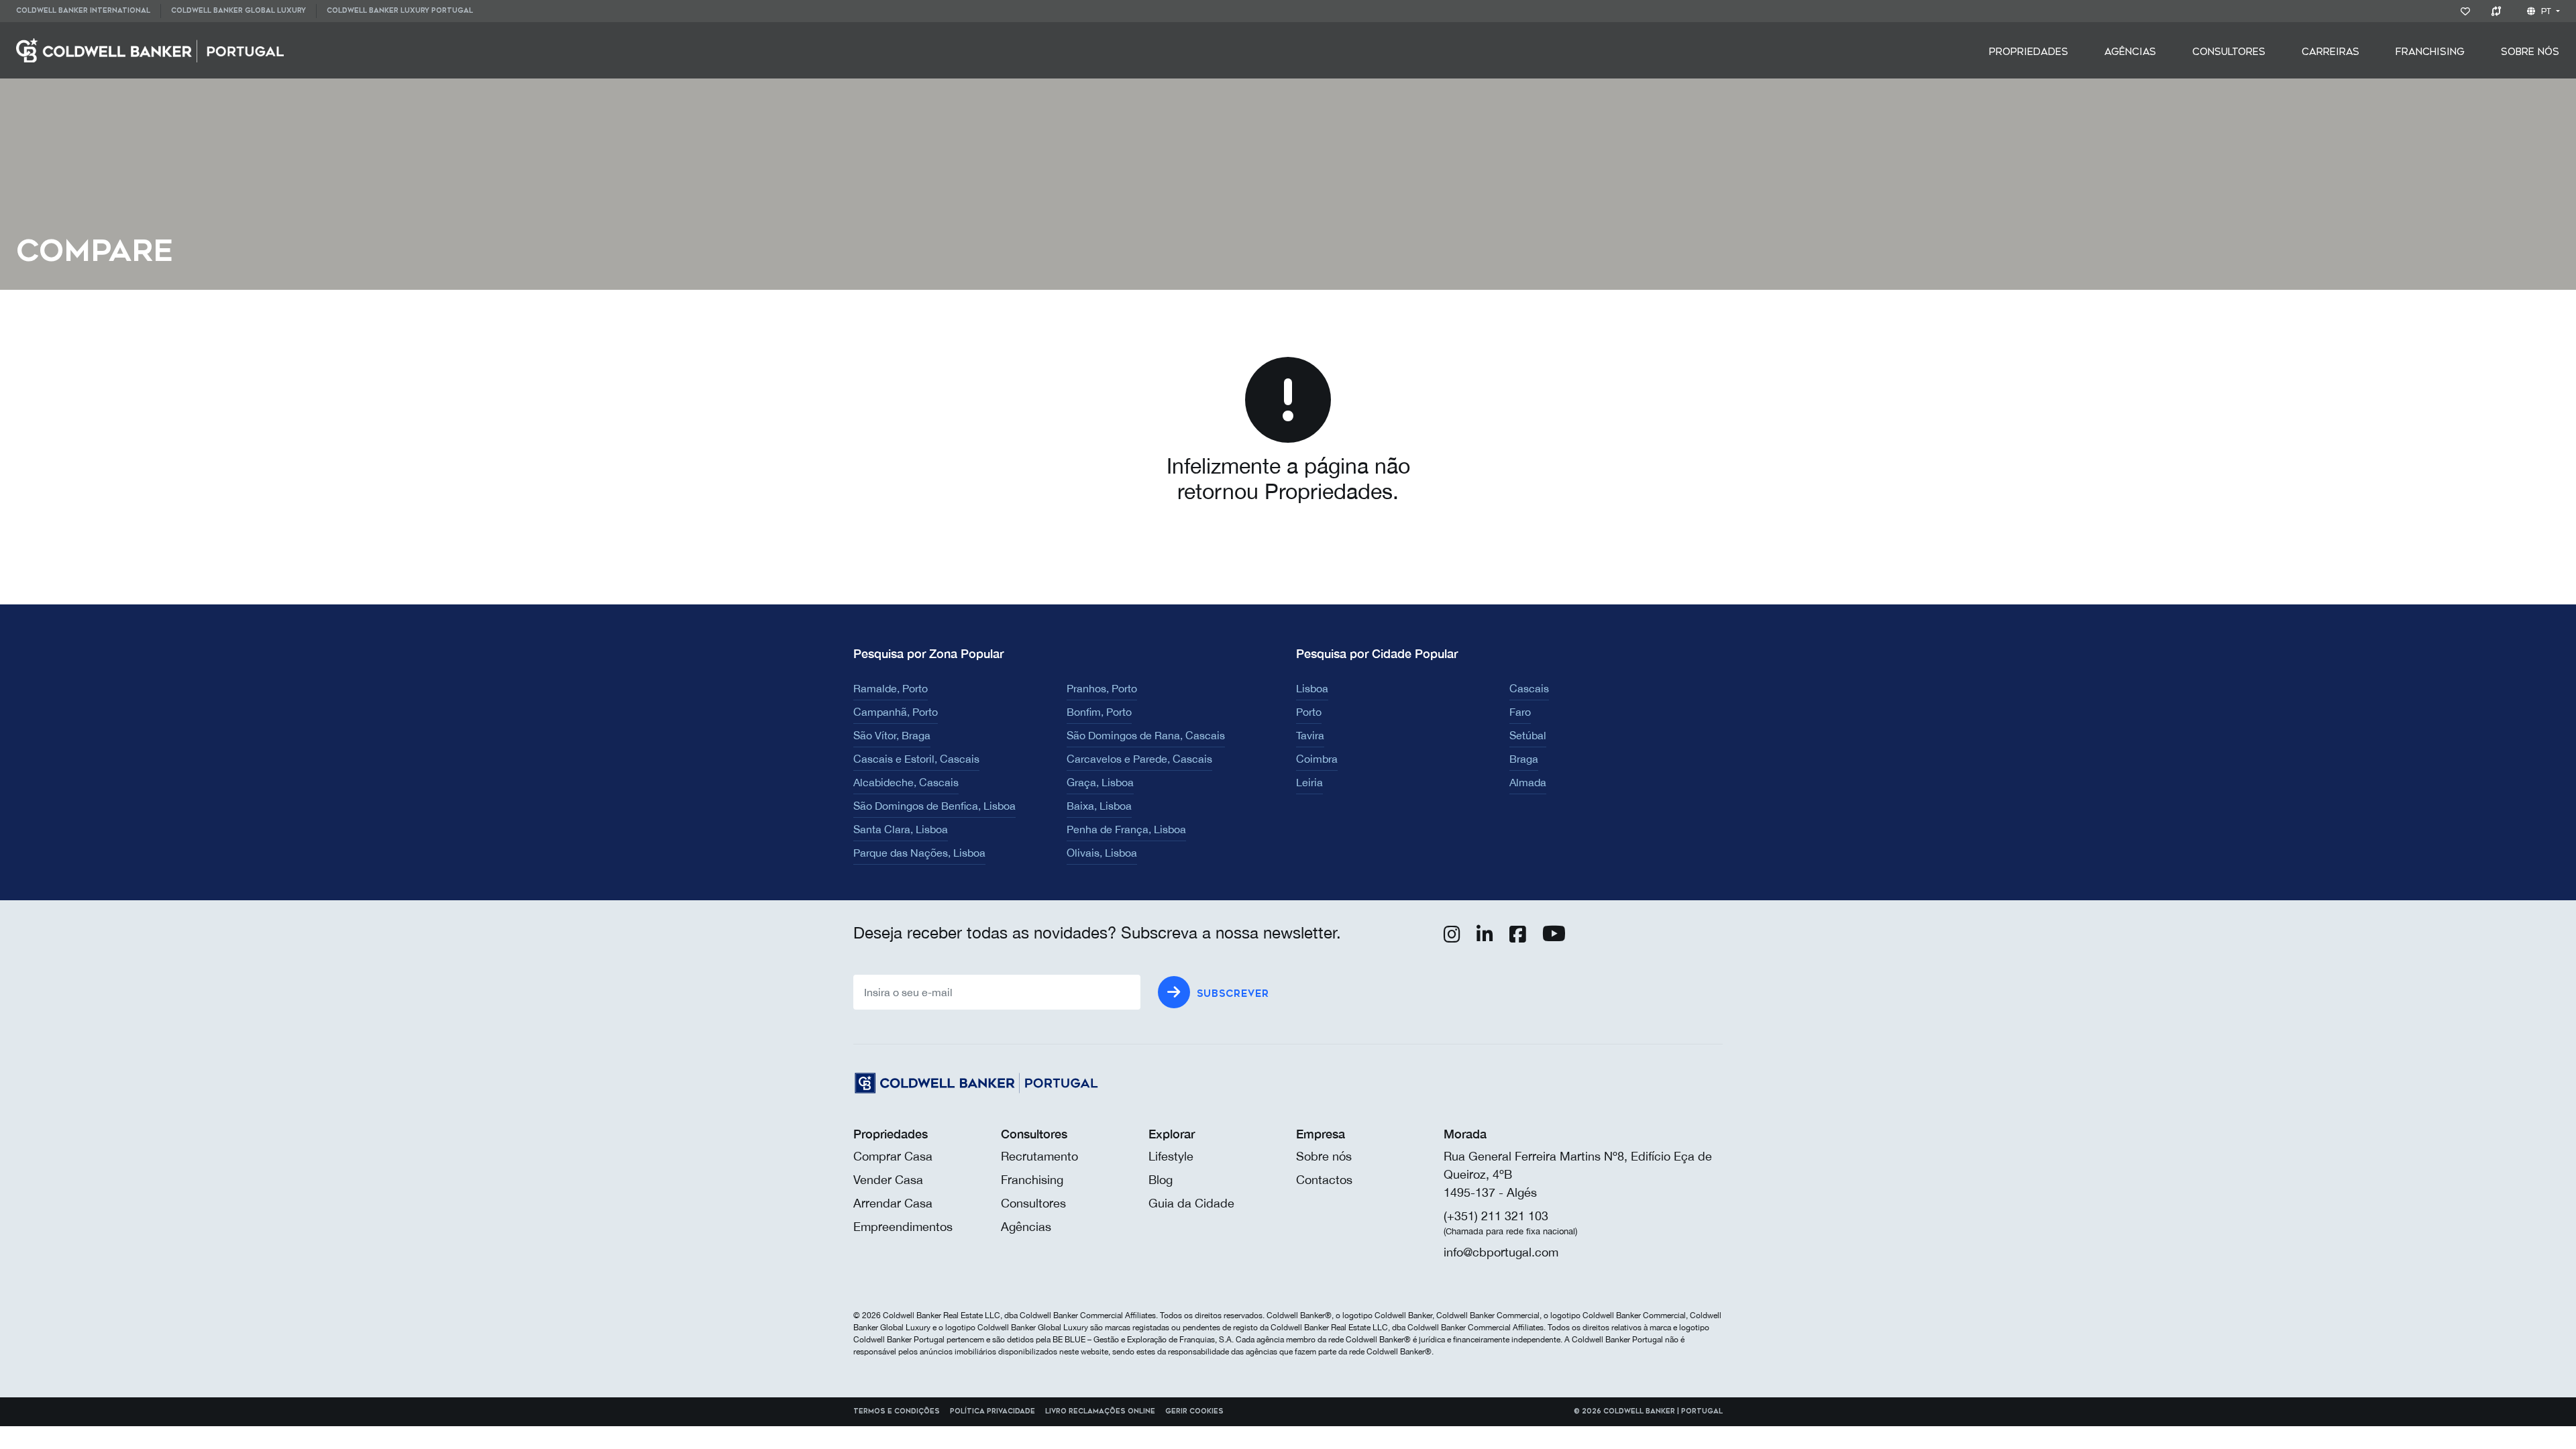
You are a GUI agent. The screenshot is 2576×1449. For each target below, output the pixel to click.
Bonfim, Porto (1099, 712)
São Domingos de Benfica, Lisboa (934, 806)
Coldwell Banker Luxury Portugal (400, 11)
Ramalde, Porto (891, 688)
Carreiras (2330, 52)
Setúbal (1528, 735)
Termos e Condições (897, 1411)
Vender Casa (888, 1180)
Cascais (1529, 688)
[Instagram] (1452, 937)
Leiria (1309, 782)
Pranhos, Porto (1102, 688)
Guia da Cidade (1191, 1203)
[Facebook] (1518, 937)
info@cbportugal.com (1501, 1252)
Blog (1161, 1180)
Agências (2130, 52)
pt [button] (2546, 11)
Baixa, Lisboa (1099, 806)
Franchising (2430, 52)
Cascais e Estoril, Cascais (916, 759)
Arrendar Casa (893, 1203)
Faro (1520, 712)
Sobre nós (1324, 1156)
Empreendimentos (903, 1227)
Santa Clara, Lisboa (901, 829)
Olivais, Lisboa (1102, 853)
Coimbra (1317, 759)
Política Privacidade (992, 1411)
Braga (1524, 759)
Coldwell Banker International (83, 11)
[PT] (150, 49)
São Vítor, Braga (892, 735)
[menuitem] (88, 11)
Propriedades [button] (2029, 52)
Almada (1528, 782)
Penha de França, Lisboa (1126, 829)
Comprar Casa (893, 1156)
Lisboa (1312, 688)
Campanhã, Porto (896, 712)
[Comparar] (2499, 11)
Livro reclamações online (1100, 1411)
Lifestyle (1171, 1156)
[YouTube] (1554, 937)
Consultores (2229, 52)
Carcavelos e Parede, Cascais (1139, 759)
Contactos (1324, 1180)
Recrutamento (1039, 1156)
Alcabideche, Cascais (906, 782)
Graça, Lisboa (1100, 782)
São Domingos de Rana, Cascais (1146, 735)
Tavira (1310, 735)
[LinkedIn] (1485, 937)
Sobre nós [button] (2530, 52)
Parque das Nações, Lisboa (919, 853)
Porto (1309, 712)
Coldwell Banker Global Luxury (238, 11)
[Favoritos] (2468, 11)
